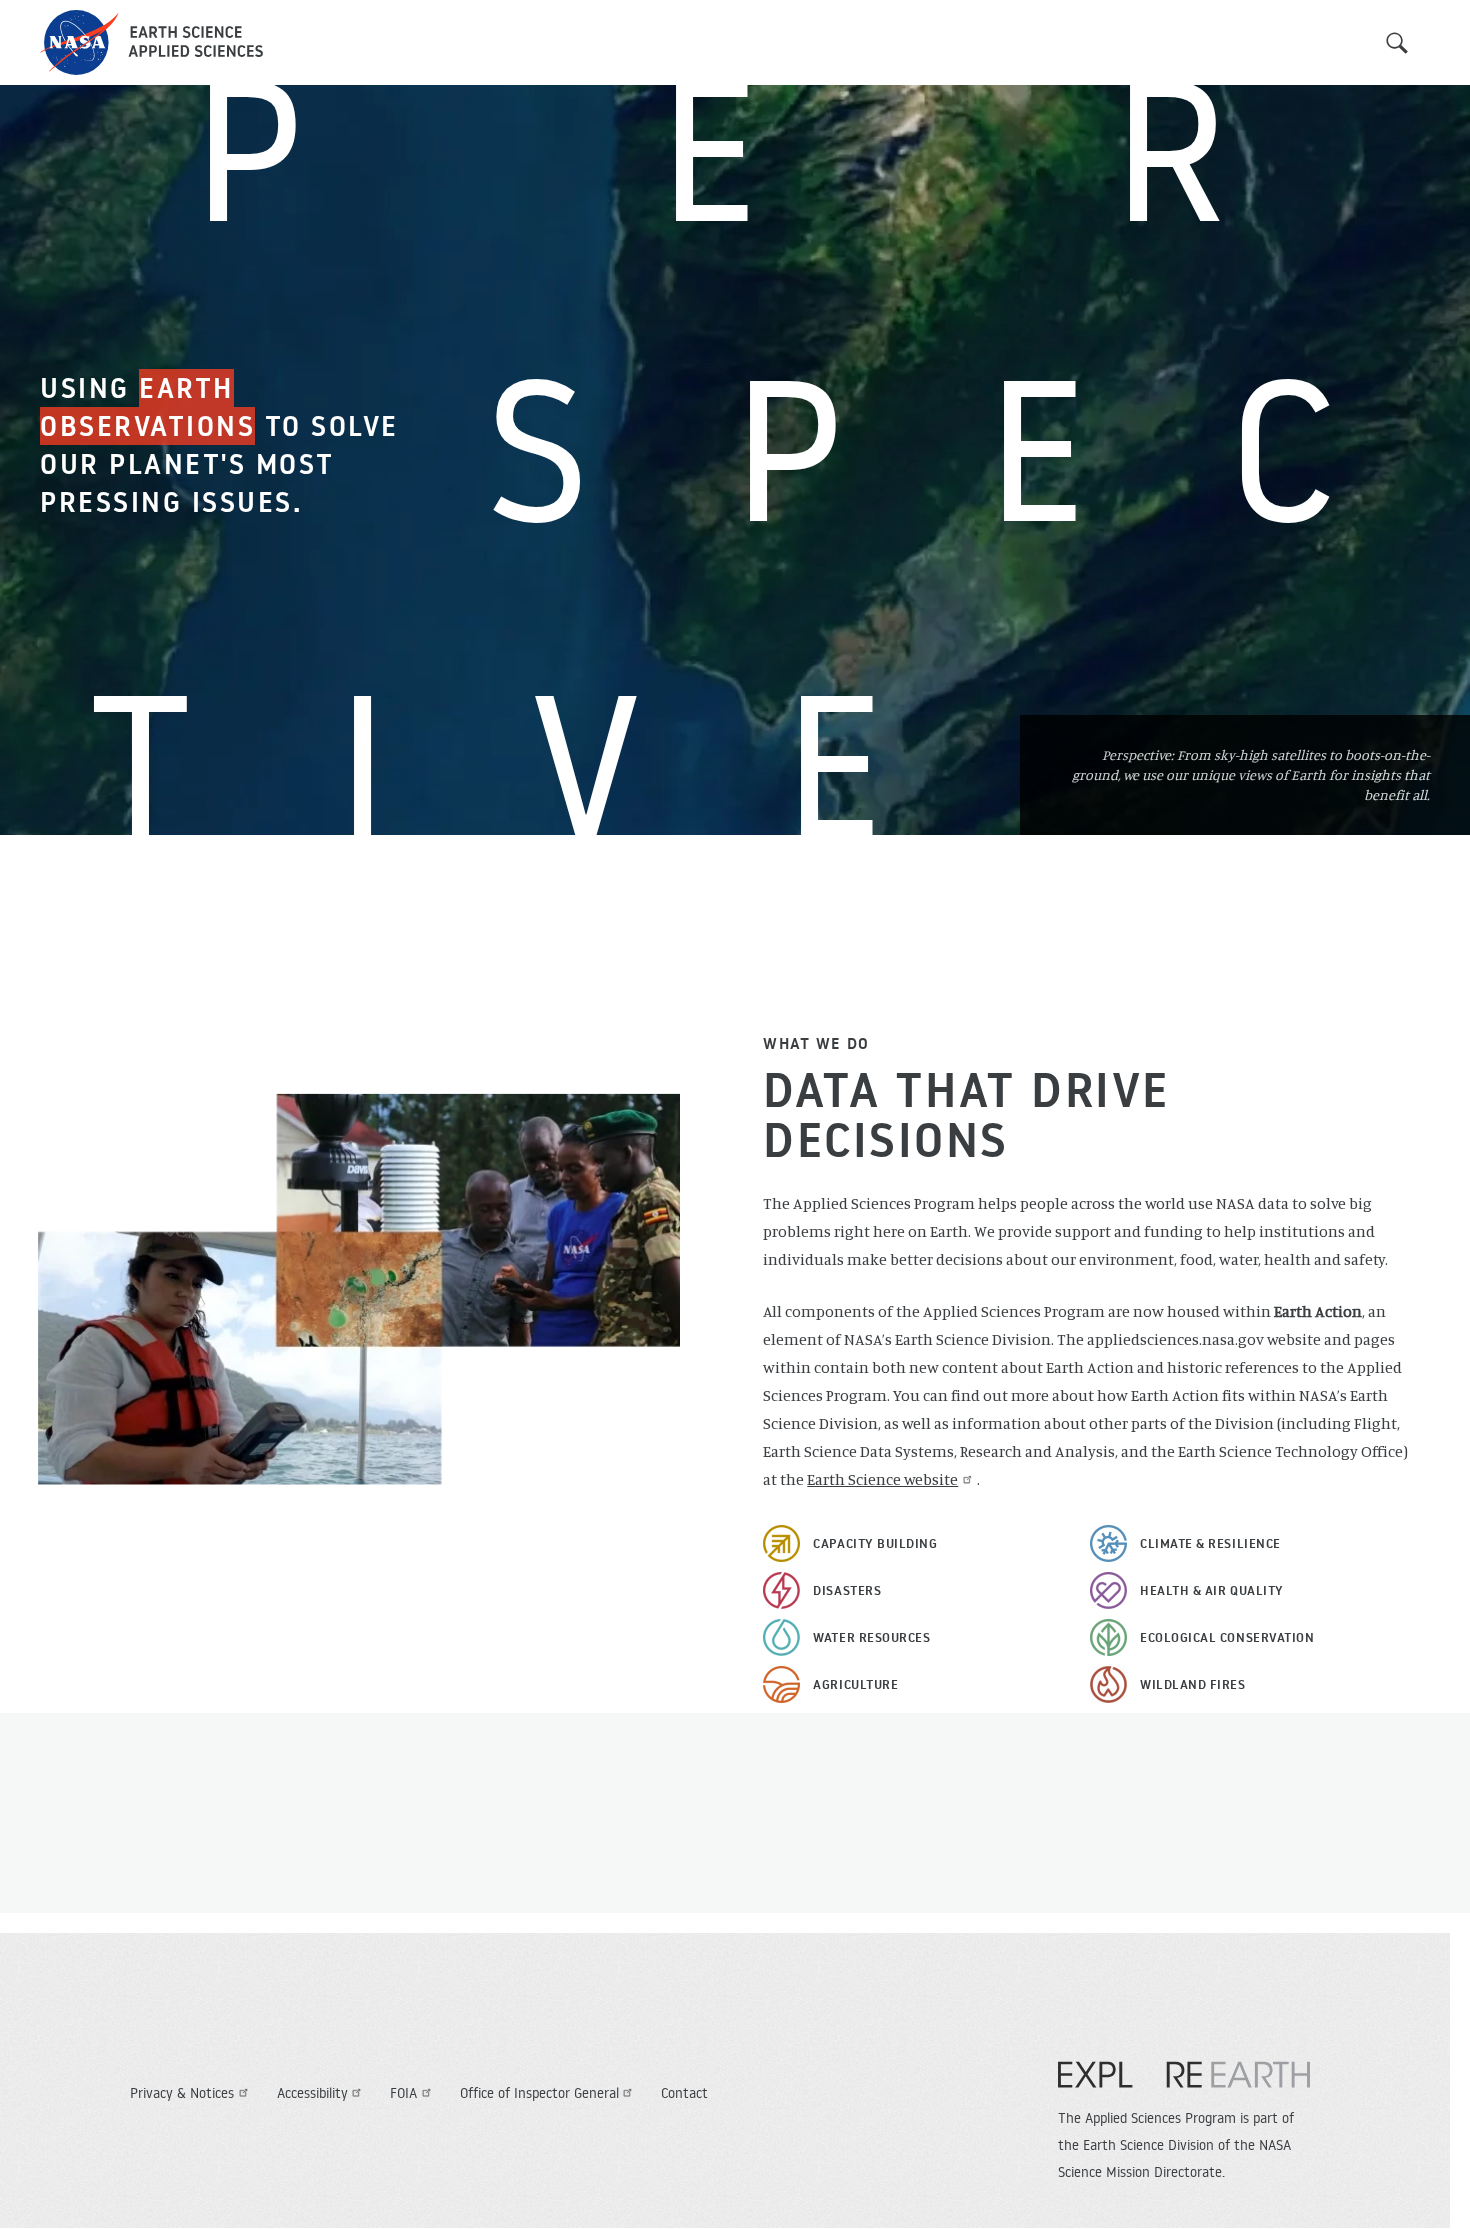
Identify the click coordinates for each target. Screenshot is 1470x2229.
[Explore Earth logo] (1184, 2085)
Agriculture (855, 1684)
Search (1397, 43)
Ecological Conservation (1227, 1637)
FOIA (403, 2093)
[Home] (151, 42)
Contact (684, 2093)
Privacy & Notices (182, 2093)
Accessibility (312, 2093)
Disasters (847, 1590)
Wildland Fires (1193, 1684)
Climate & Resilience (1210, 1543)
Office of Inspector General (539, 2093)
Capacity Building (875, 1543)
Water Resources (871, 1637)
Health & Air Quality (1212, 1590)
